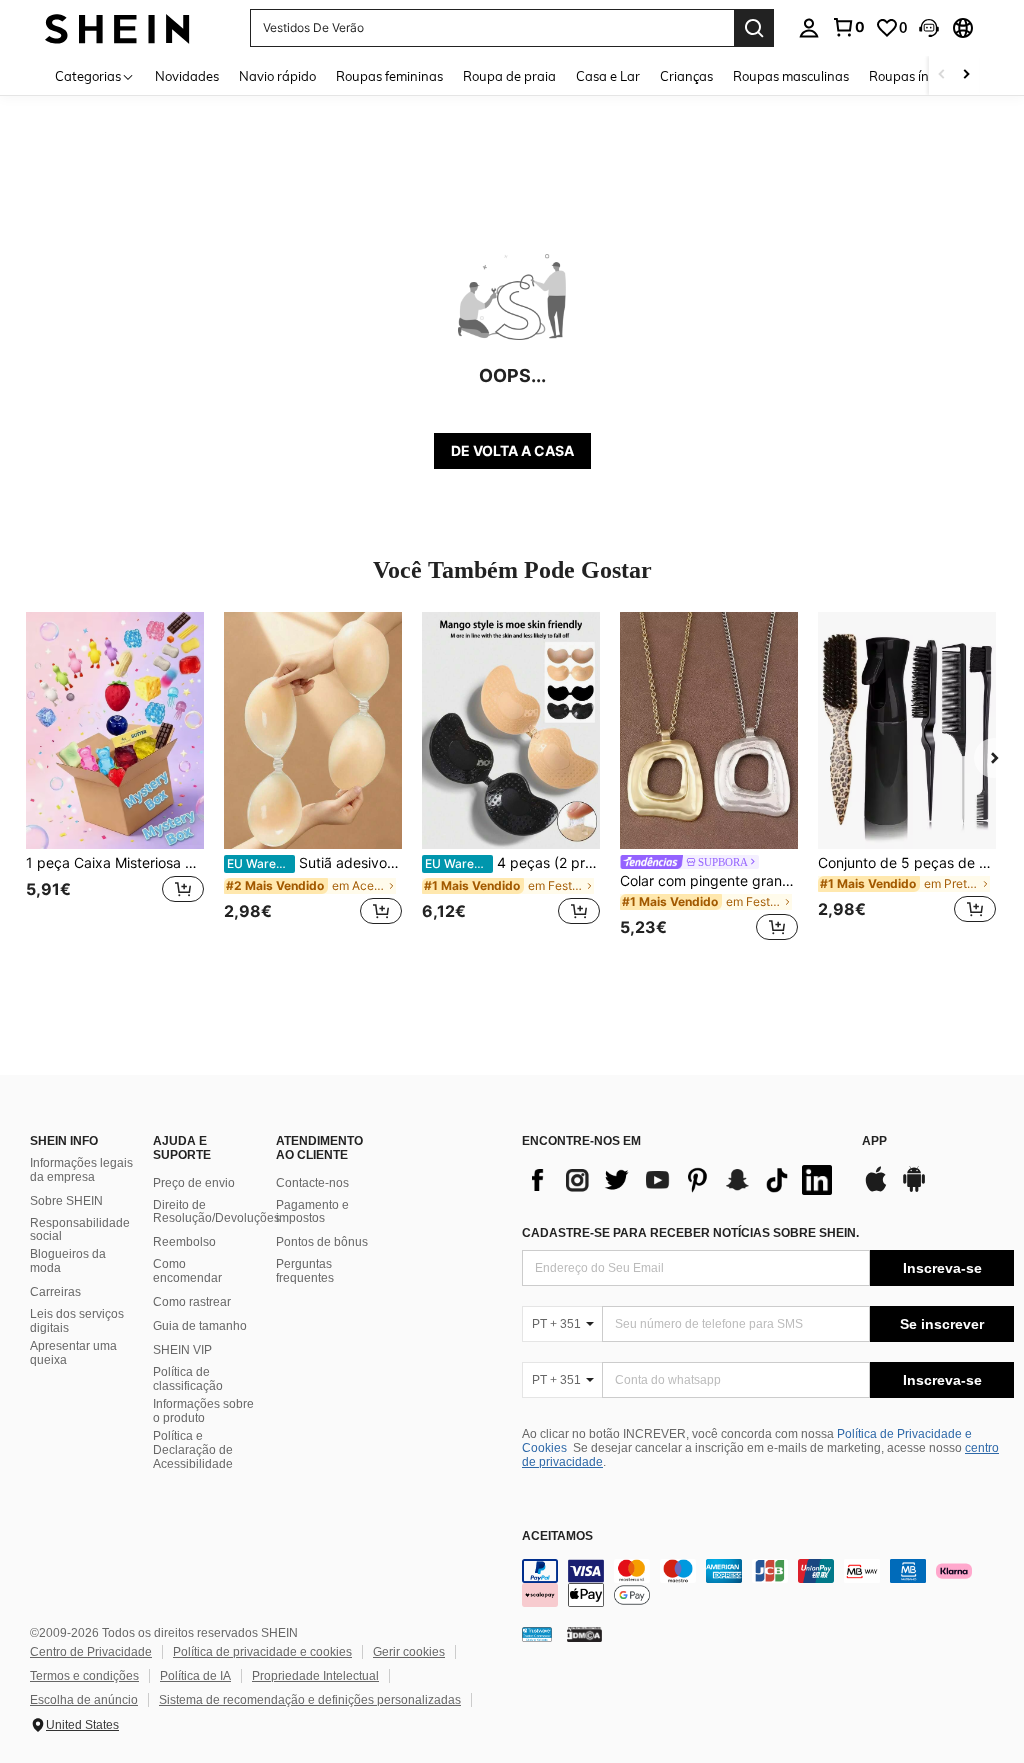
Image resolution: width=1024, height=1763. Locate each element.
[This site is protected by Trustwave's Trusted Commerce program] (537, 1633)
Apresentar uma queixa (73, 1353)
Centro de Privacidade (91, 1652)
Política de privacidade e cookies (262, 1652)
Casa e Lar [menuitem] (608, 76)
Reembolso (184, 1242)
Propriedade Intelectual (315, 1676)
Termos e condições (84, 1676)
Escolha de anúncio (84, 1700)
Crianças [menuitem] (686, 76)
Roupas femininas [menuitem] (389, 76)
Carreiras (55, 1292)
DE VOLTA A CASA (512, 450)
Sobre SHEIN (66, 1201)
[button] (929, 28)
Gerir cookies (409, 1652)
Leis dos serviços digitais (77, 1321)
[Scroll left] (942, 75)
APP (874, 1141)
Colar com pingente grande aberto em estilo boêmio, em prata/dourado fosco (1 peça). (709, 881)
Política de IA (195, 1676)
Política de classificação (188, 1379)
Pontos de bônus (322, 1242)
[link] (848, 27)
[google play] (914, 1189)
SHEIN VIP (182, 1350)
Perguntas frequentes (305, 1271)
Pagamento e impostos (312, 1212)
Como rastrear (192, 1302)
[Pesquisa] (754, 28)
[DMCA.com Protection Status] (584, 1633)
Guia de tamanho (200, 1326)
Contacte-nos (312, 1183)
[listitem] (115, 779)
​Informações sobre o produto (203, 1411)
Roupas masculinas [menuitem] (791, 76)
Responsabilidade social (80, 1230)
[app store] (876, 1189)
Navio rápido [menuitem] (277, 76)
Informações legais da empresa (81, 1170)
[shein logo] (117, 27)
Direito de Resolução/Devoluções (216, 1212)
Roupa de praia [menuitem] (509, 76)
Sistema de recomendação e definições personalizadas (310, 1700)
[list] (682, 1180)
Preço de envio (194, 1183)
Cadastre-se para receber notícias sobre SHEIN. (690, 1233)
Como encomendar (187, 1271)
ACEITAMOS (557, 1536)
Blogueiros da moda (68, 1261)
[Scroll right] (966, 75)
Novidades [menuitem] (187, 76)
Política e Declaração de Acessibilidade (193, 1450)
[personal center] (809, 28)
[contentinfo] (768, 1583)
